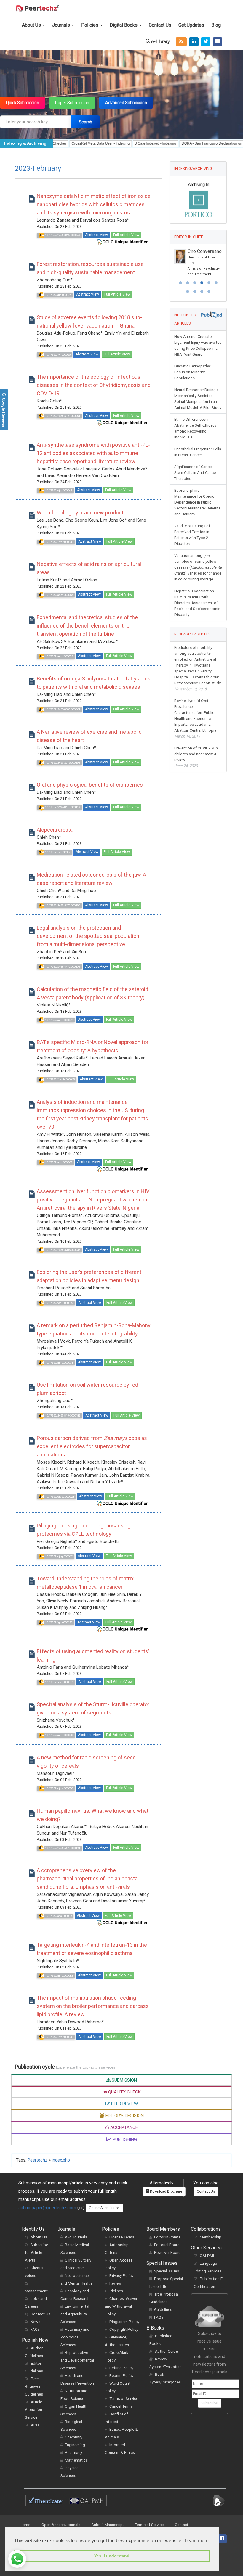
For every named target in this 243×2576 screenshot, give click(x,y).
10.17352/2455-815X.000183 (62, 1416)
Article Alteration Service (33, 2410)
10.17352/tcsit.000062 (59, 1303)
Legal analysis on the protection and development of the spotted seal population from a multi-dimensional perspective (88, 936)
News (35, 2322)
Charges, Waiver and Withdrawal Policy (121, 2306)
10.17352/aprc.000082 (59, 1976)
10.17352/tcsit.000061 (59, 1682)
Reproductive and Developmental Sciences (77, 2360)
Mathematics (76, 2460)
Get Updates (191, 25)
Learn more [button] (197, 2541)
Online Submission (104, 2208)
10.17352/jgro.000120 (58, 1622)
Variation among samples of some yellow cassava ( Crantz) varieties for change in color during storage (198, 584)
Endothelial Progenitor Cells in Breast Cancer (198, 469)
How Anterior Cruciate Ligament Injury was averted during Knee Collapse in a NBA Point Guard (198, 362)
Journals (62, 25)
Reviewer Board (167, 2252)
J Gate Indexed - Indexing (116, 143)
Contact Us (160, 25)
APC (35, 2425)
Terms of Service (124, 2399)
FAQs (35, 2329)
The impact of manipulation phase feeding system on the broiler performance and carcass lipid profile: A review (93, 2006)
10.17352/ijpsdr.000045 (60, 1079)
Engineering (75, 2445)
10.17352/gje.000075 (58, 295)
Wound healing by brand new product (80, 513)
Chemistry (74, 2437)
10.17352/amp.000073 (59, 656)
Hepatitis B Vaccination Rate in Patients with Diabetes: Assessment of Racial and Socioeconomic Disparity (197, 620)
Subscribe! (210, 2403)
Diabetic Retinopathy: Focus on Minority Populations (192, 389)
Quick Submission (23, 103)
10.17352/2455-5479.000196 (62, 905)
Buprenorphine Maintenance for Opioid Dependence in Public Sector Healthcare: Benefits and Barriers (197, 519)
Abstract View (96, 235)
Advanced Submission (126, 103)
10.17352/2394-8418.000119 (62, 807)
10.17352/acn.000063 (58, 1162)
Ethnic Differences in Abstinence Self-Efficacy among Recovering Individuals (195, 445)
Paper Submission (72, 103)
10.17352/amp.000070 (59, 1735)
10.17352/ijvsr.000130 (59, 2037)
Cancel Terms (121, 2406)
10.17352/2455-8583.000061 (62, 709)
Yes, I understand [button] (112, 2556)
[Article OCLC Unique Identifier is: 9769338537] (122, 1922)
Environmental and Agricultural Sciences (75, 2314)
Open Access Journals (61, 2525)
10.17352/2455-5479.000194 (62, 1848)
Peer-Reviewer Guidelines (34, 2387)
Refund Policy (121, 2368)
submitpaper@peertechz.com (47, 2208)
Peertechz (37, 2160)
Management (36, 2291)
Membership (211, 2237)
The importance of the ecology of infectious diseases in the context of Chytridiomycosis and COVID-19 (94, 385)
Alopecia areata (55, 830)
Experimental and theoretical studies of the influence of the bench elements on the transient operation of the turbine (87, 626)
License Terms (122, 2237)
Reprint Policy (121, 2376)
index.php (61, 2160)
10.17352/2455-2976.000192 (62, 763)
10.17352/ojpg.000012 (59, 1556)
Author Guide (166, 2351)
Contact (182, 2525)
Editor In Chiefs (167, 2237)
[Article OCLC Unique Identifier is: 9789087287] (122, 422)
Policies (90, 25)
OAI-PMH (208, 2256)
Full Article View (126, 235)
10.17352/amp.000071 (59, 1363)
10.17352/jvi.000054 (57, 852)
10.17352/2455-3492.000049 (62, 235)
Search (85, 122)
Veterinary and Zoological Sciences (75, 2337)
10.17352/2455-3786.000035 (62, 1250)
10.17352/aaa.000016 (58, 1916)
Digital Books (124, 25)
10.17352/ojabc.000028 (59, 1497)
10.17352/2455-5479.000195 (62, 967)
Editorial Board (167, 2245)
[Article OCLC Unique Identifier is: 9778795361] (122, 1169)
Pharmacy (73, 2452)
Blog (216, 25)
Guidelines (163, 2310)
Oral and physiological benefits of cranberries (90, 785)
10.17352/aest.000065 (59, 595)
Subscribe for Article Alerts (36, 2252)
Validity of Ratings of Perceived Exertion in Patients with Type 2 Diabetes (192, 552)
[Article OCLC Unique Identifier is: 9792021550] (122, 242)
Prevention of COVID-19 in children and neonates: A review (196, 774)
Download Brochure (166, 2191)
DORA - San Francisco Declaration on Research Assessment (191, 143)
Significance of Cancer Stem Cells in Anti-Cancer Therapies (196, 489)
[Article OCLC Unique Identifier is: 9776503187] (122, 1629)
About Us (32, 25)
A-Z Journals (76, 2237)
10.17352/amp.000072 (59, 1020)
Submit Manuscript (108, 2525)
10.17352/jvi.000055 (57, 355)
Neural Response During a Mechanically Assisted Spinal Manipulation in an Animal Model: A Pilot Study (198, 416)
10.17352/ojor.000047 (58, 490)
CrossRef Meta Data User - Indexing (61, 143)
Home (25, 2525)
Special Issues (167, 2271)
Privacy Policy (121, 2276)
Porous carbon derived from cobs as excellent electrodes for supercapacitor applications (92, 1446)
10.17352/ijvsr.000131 (59, 542)
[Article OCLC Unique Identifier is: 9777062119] (122, 1503)
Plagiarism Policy (124, 2322)
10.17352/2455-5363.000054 (62, 416)
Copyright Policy (124, 2329)
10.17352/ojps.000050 (59, 1788)
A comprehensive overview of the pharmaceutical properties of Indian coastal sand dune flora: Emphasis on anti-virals (88, 1879)
